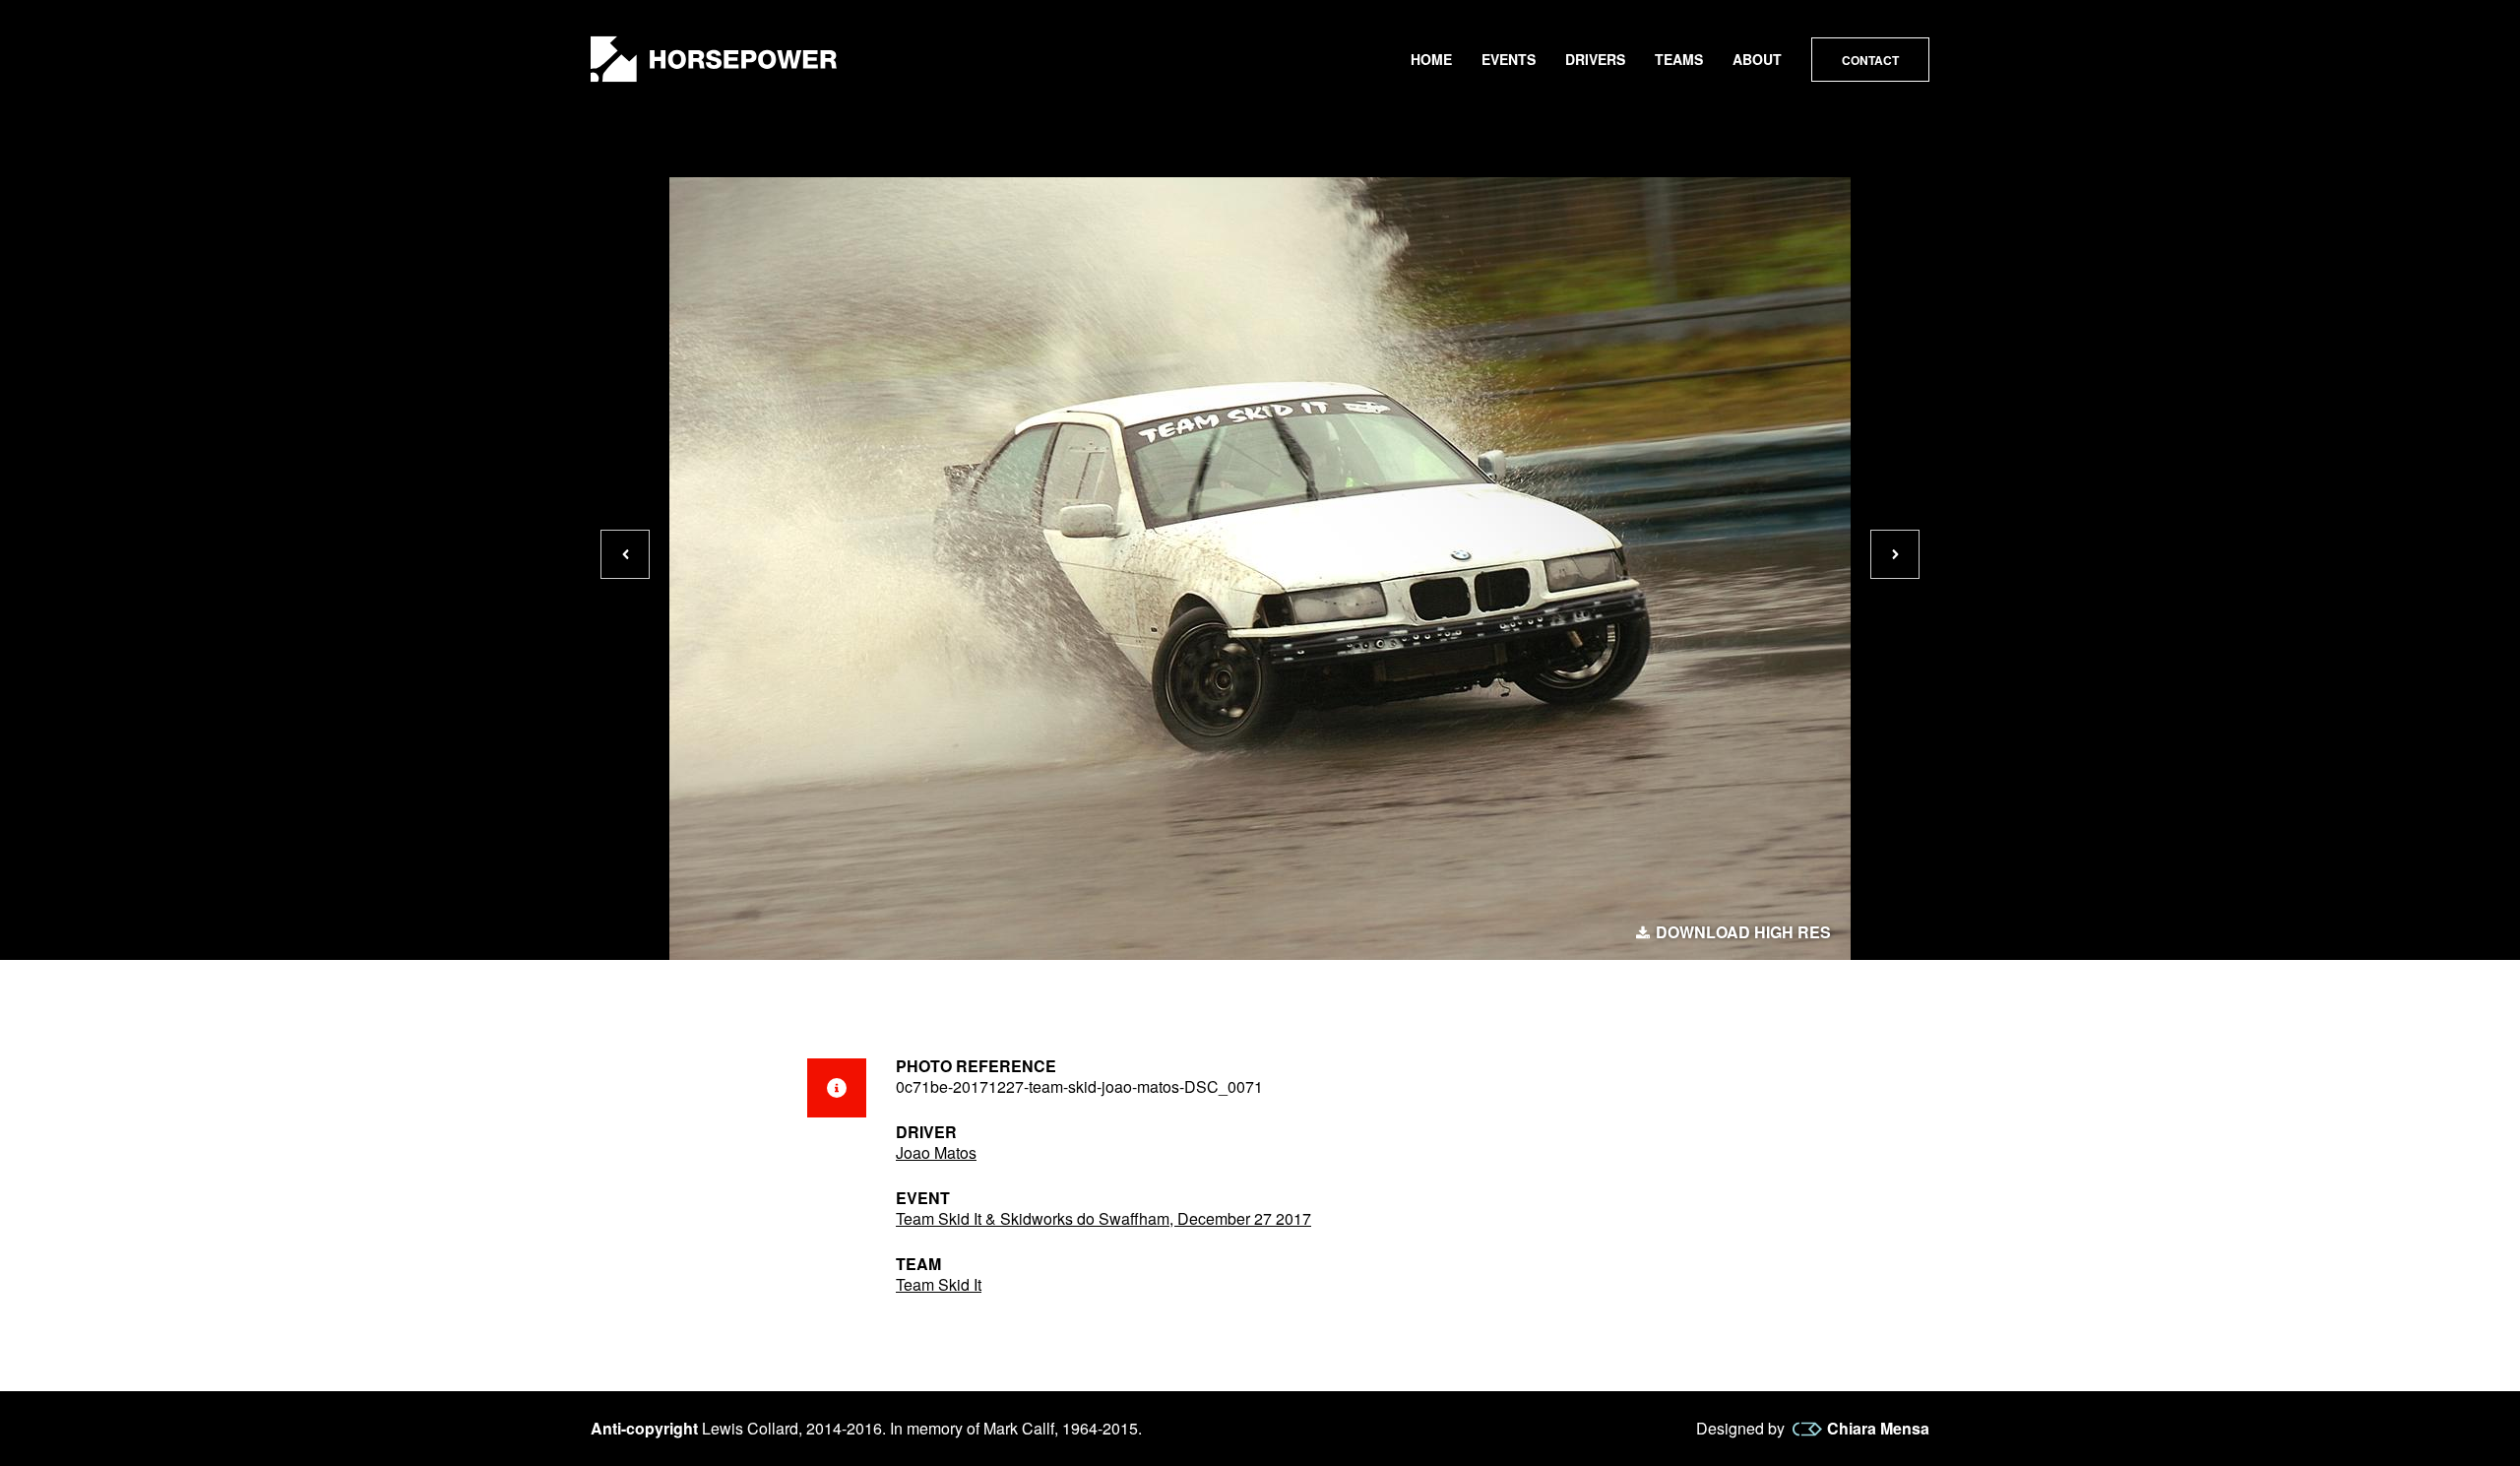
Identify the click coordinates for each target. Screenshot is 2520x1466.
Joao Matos (936, 1152)
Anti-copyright (644, 1428)
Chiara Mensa (1878, 1429)
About (1757, 59)
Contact (1870, 60)
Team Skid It (939, 1284)
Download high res (1743, 932)
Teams (1679, 59)
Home (1431, 59)
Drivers (1595, 59)
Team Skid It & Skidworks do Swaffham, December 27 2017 (1103, 1218)
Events (1509, 59)
